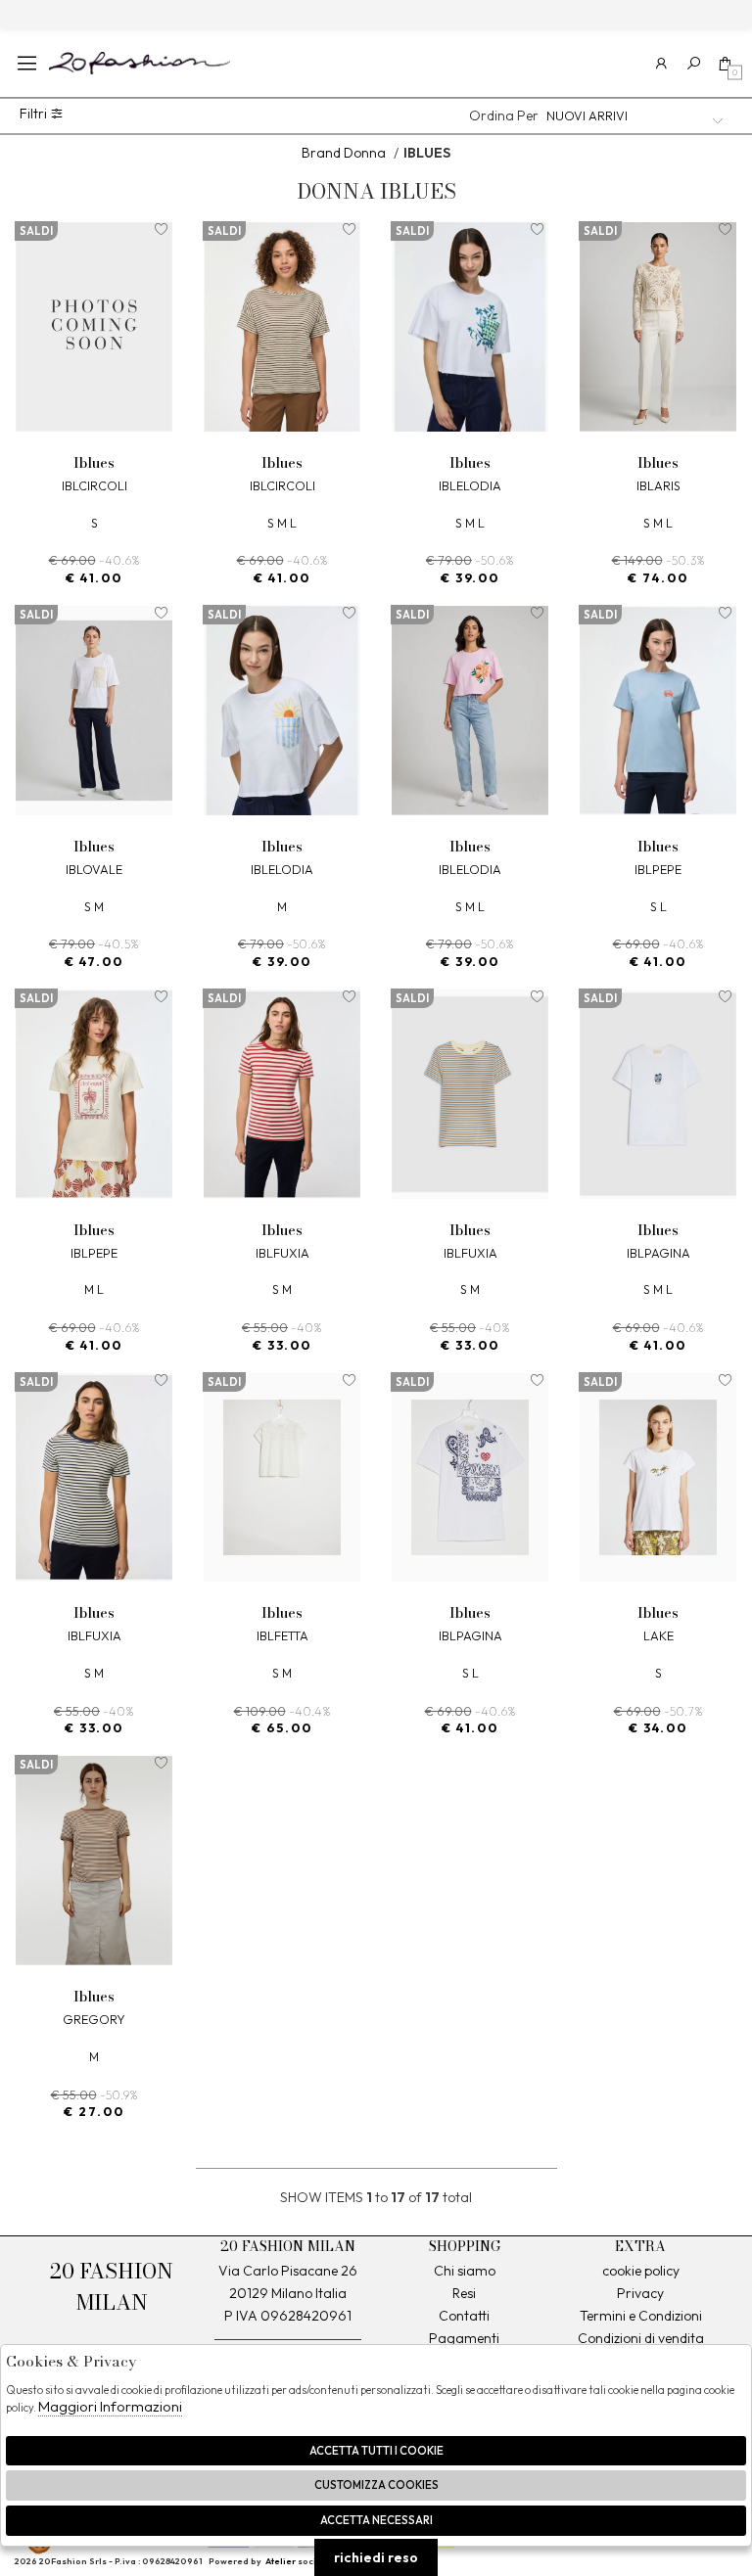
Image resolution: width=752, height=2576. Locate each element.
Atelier (281, 2561)
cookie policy (641, 2271)
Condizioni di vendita (641, 2338)
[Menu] (27, 63)
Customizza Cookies (376, 2485)
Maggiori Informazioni (110, 2406)
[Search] (694, 63)
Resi (464, 2293)
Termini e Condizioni (641, 2316)
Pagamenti (464, 2338)
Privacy (640, 2293)
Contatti (464, 2316)
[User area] (661, 63)
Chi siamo (465, 2271)
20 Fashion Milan (140, 63)
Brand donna (344, 153)
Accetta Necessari (376, 2520)
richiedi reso (376, 2557)
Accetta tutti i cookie (376, 2451)
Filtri (35, 114)
